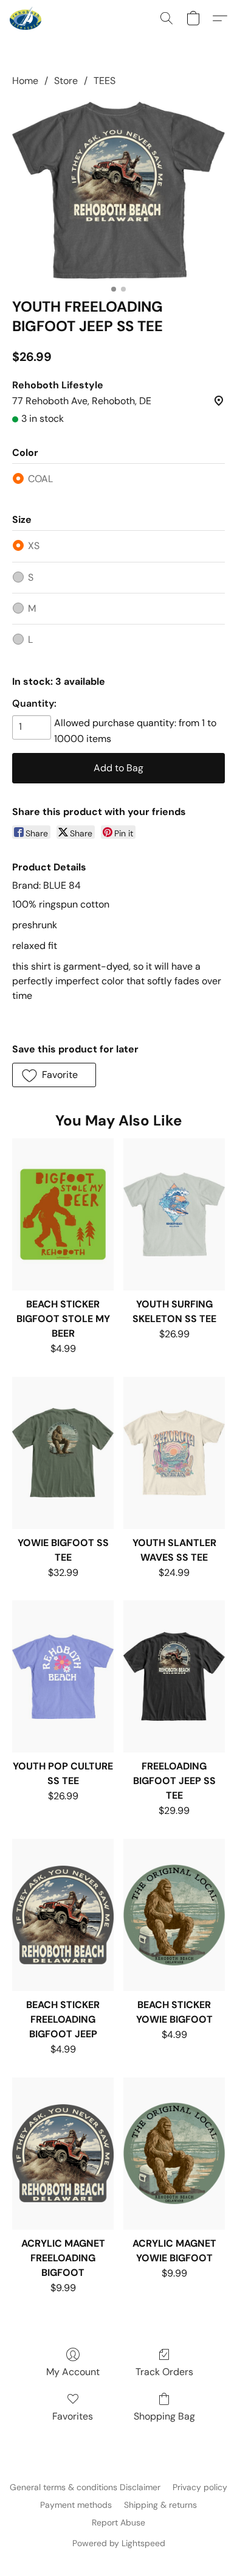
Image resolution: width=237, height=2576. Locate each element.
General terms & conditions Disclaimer (85, 2487)
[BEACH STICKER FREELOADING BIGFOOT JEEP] (63, 1915)
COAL (40, 479)
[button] (26, 18)
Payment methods (76, 2505)
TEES (105, 81)
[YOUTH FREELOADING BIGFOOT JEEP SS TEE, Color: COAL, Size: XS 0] (118, 190)
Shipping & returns (160, 2505)
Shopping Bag (164, 2416)
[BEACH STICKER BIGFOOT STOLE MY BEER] (63, 1214)
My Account (73, 2372)
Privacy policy (200, 2487)
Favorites (73, 2416)
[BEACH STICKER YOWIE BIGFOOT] (174, 1915)
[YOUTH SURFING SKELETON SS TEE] (174, 1214)
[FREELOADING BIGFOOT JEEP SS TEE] (174, 1676)
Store (66, 81)
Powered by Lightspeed (119, 2543)
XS (34, 546)
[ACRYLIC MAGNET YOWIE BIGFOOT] (174, 2154)
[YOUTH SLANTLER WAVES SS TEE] (174, 1453)
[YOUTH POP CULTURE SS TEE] (63, 1676)
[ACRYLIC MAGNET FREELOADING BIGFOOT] (63, 2154)
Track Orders (164, 2372)
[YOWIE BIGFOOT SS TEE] (63, 1453)
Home (25, 81)
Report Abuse (118, 2522)
